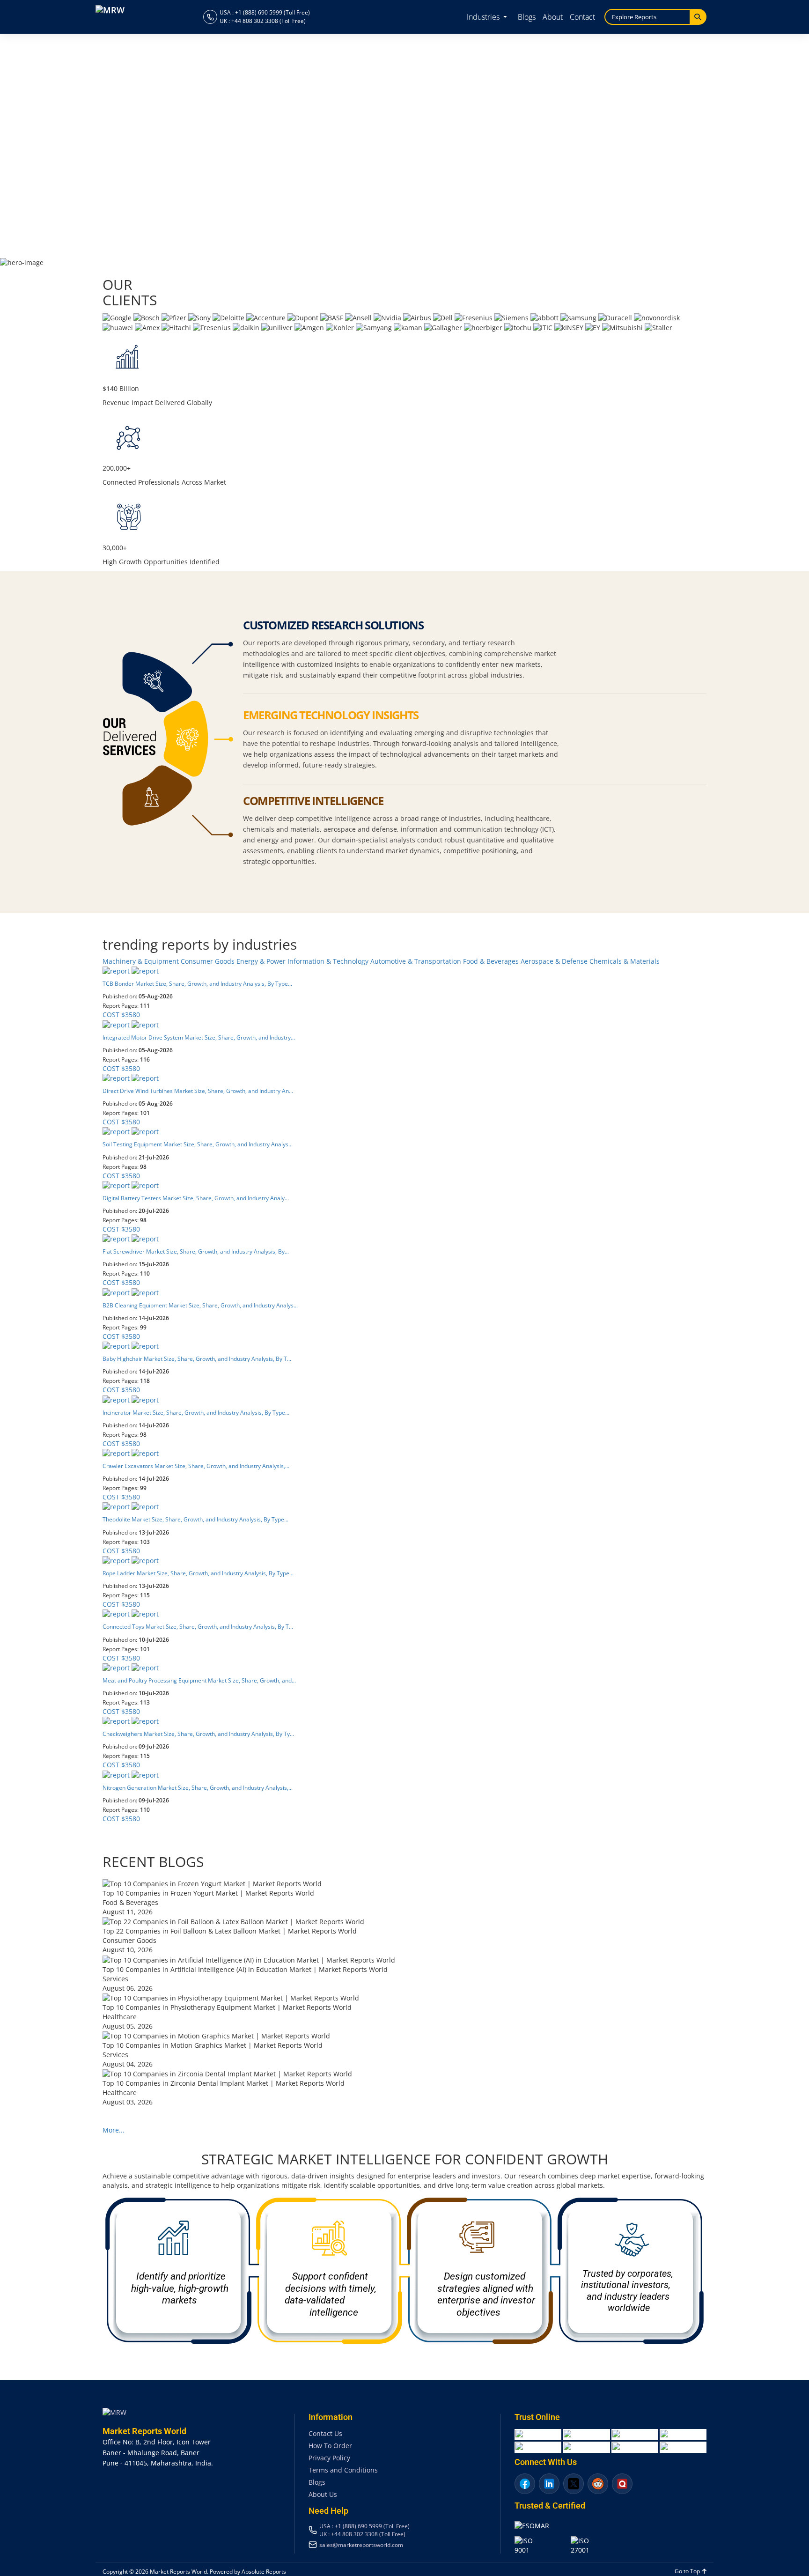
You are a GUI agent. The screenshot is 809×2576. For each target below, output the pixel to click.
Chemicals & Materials (625, 961)
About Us (323, 2494)
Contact (582, 17)
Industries (484, 17)
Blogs (527, 17)
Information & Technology (329, 961)
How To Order (330, 2446)
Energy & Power (262, 961)
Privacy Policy (329, 2458)
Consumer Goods (209, 961)
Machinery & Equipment (142, 961)
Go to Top (688, 2571)
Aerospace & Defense (555, 961)
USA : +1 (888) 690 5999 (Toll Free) (265, 12)
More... (114, 2130)
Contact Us (325, 2433)
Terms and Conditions (343, 2470)
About (553, 17)
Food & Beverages (492, 961)
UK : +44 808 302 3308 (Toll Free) (263, 21)
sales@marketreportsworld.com (361, 2545)
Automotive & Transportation (417, 961)
